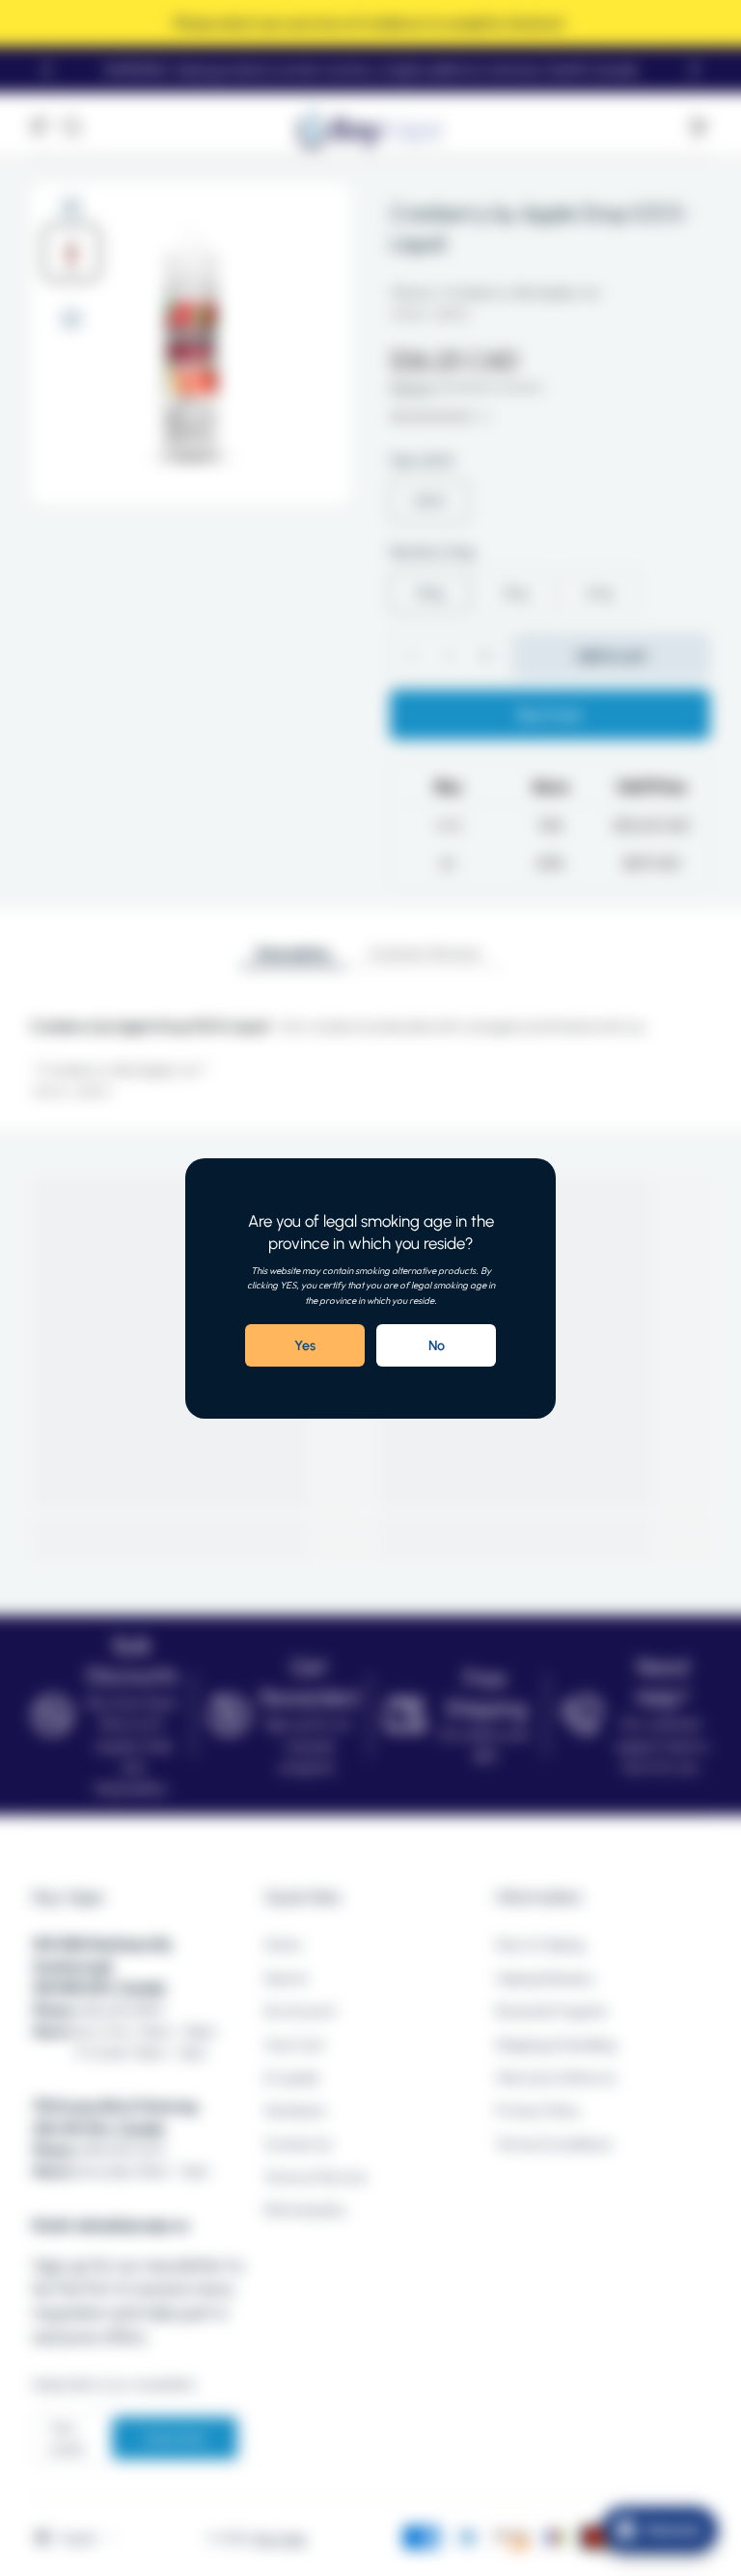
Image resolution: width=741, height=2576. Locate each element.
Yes (305, 1344)
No (437, 1344)
